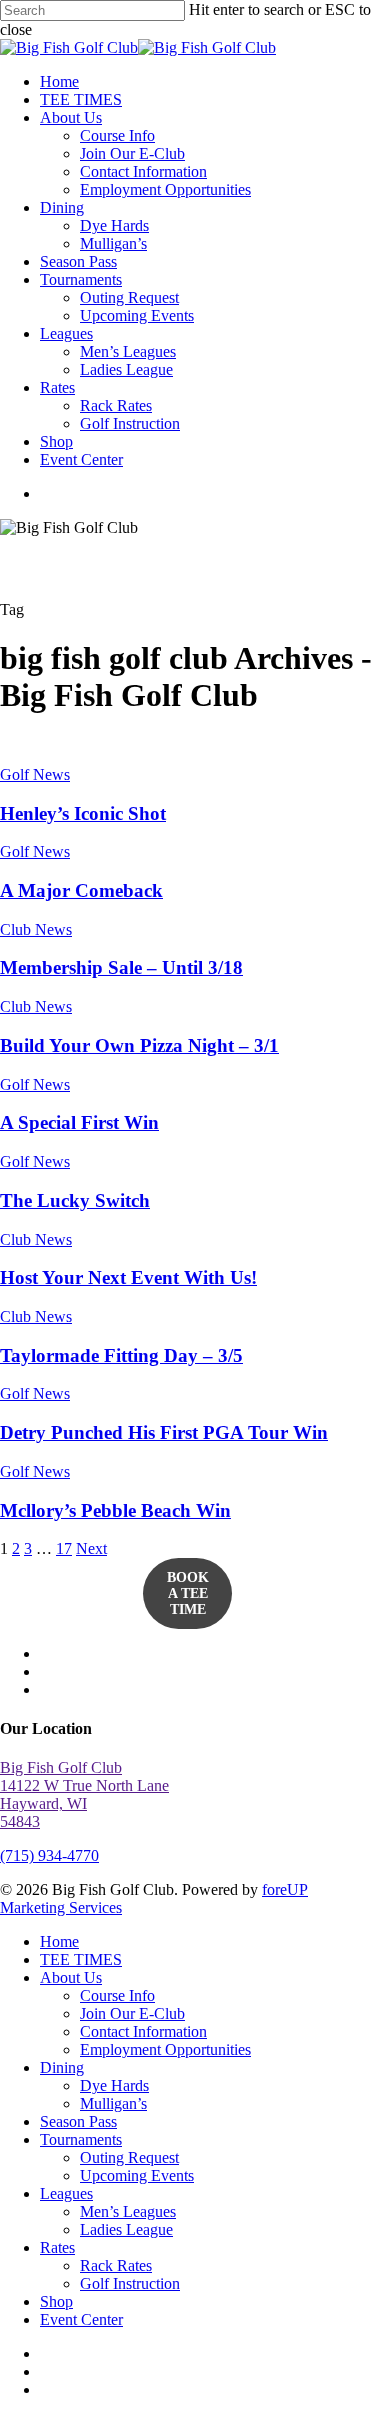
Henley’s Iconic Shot (83, 813)
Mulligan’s (113, 2103)
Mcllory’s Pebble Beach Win (115, 1510)
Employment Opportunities (165, 2049)
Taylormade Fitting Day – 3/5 (121, 1355)
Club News (36, 929)
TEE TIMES (81, 1959)
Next (91, 1548)
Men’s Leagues (128, 2211)
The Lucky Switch (75, 1200)
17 (64, 1548)
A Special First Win (79, 1122)
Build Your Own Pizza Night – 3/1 (139, 1045)
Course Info (117, 1995)
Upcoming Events (137, 2175)
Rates (57, 2247)
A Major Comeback (81, 890)
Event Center (81, 2319)
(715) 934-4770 (49, 1855)
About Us (71, 1977)
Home (59, 1941)
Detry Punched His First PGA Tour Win (164, 1432)
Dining (62, 2067)
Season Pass (78, 2121)
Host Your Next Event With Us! (128, 1277)
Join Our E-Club (132, 2013)
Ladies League (126, 2229)
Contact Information (143, 2031)
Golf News (35, 774)
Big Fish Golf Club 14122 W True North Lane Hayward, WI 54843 (84, 1794)
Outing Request (129, 2157)
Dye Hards (114, 2085)
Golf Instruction (130, 2283)
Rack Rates (116, 2265)
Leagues (66, 2193)
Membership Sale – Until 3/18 (121, 967)
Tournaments (81, 2139)
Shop (56, 2301)
